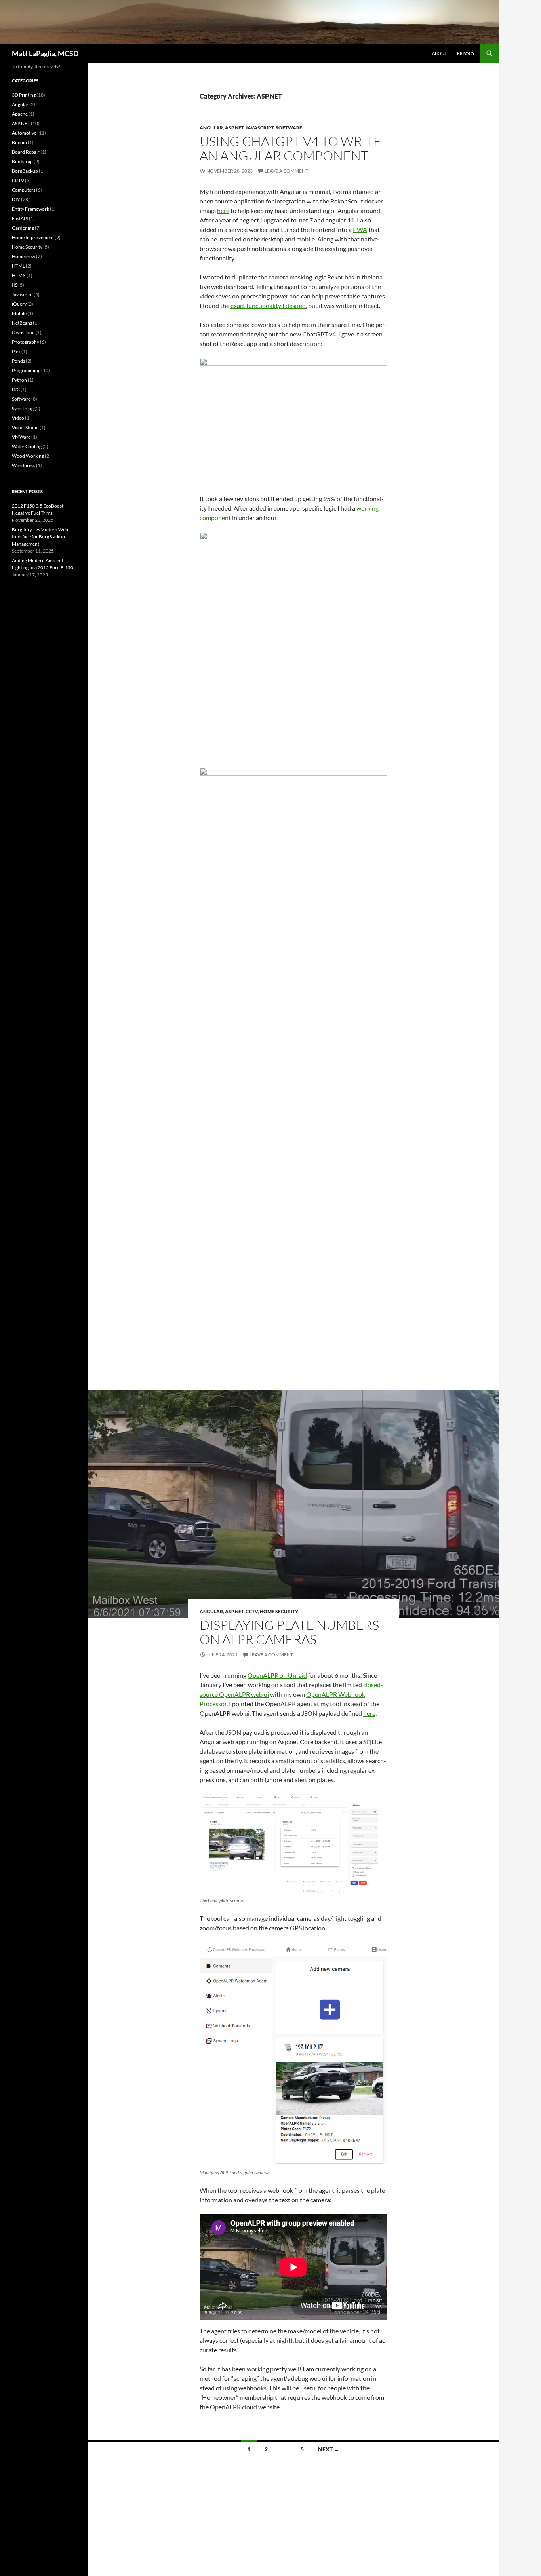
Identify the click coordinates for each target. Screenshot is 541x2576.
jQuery (19, 304)
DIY (16, 199)
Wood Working (28, 456)
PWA (360, 229)
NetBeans (22, 323)
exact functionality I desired (268, 305)
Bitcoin (19, 142)
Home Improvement (33, 237)
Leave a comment (286, 171)
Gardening (23, 228)
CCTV (252, 1611)
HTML (18, 266)
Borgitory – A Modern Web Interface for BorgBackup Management (40, 537)
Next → (329, 2449)
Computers (24, 190)
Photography (26, 342)
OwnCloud (23, 332)
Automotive (24, 133)
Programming (26, 370)
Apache (20, 114)
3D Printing (24, 95)
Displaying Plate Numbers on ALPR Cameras (289, 1632)
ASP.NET (234, 128)
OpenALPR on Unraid (277, 1675)
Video (18, 418)
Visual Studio (25, 427)
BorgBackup (25, 171)
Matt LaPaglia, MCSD (45, 53)
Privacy (466, 53)
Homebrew (24, 256)
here (223, 210)
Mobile (19, 313)
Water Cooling (27, 446)
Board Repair (26, 152)
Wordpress (24, 465)
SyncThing (23, 408)
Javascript (260, 128)
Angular (211, 128)
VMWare (21, 437)
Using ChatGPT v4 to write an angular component (291, 148)
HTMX (19, 275)
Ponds (18, 361)
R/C (16, 389)
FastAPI (20, 218)
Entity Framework (30, 209)
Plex (16, 351)
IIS (15, 285)
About (439, 53)
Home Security (279, 1611)
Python (19, 380)
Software (289, 128)
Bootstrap (22, 161)
